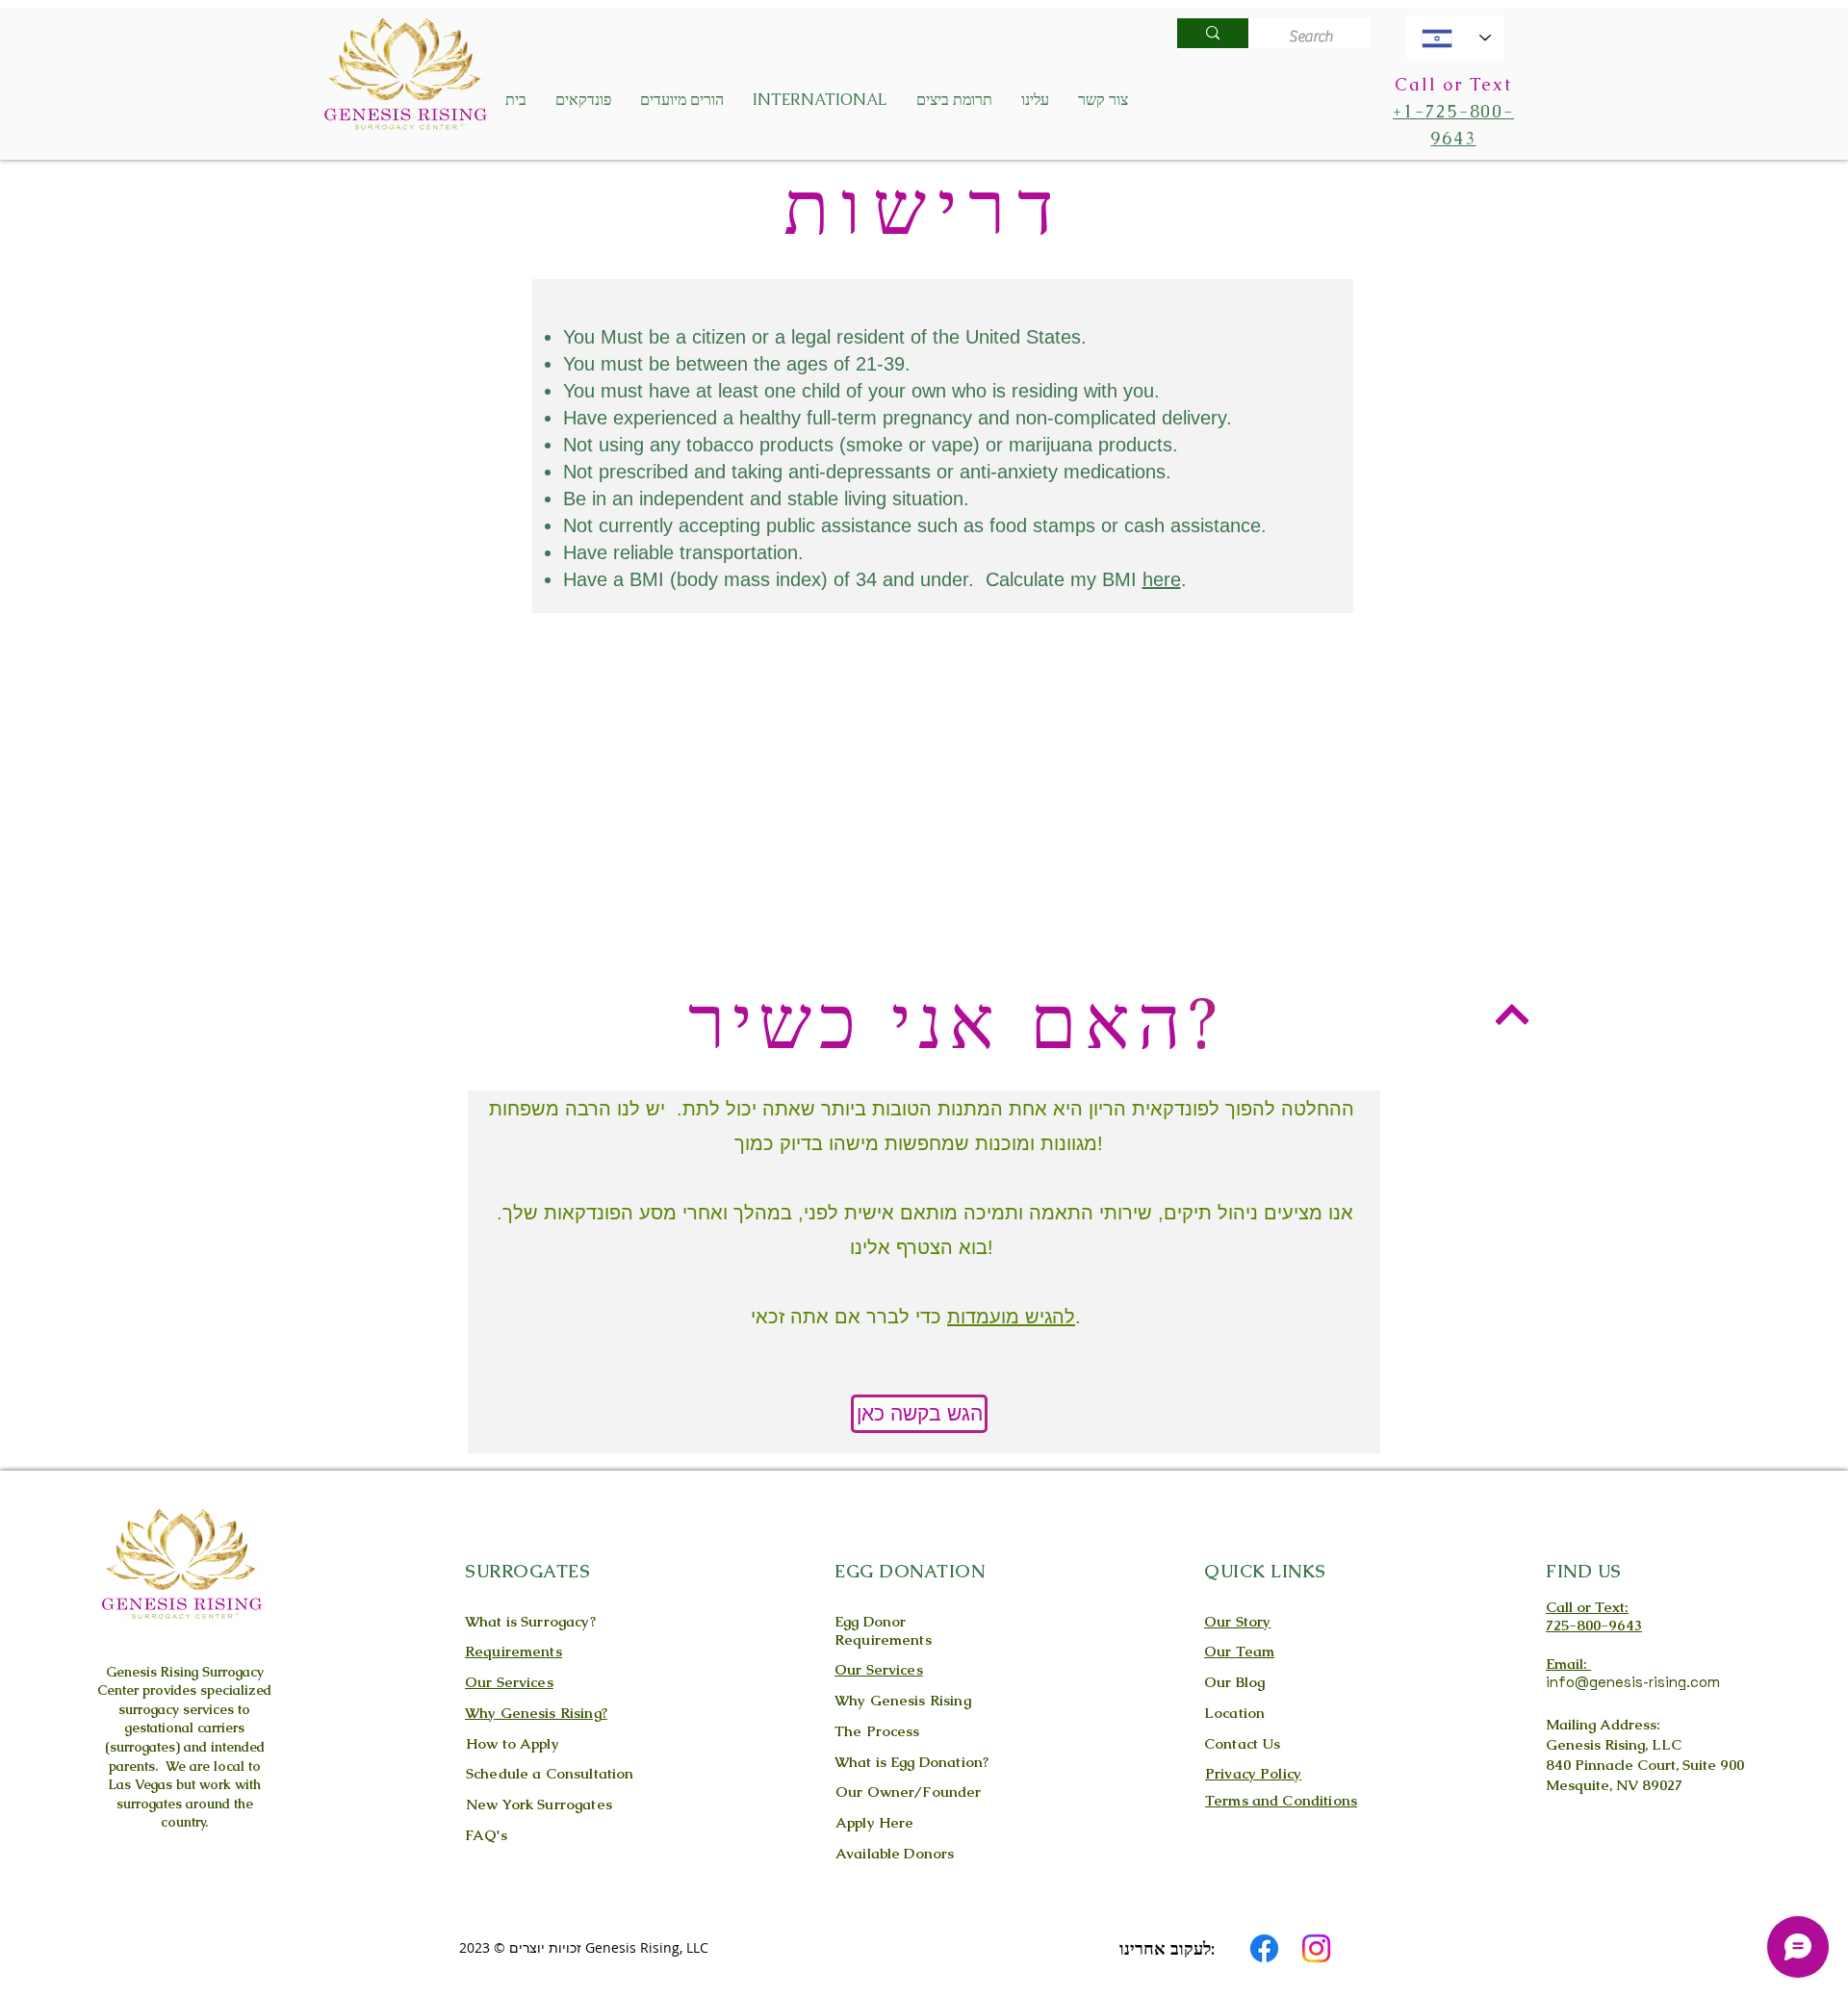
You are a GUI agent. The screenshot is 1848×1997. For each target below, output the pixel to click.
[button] (583, 100)
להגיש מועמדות (1011, 1317)
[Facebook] (1264, 1948)
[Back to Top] (1512, 1014)
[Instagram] (1316, 1948)
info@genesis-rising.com (1633, 1682)
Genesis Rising (152, 1672)
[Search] (1213, 33)
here (1162, 579)
